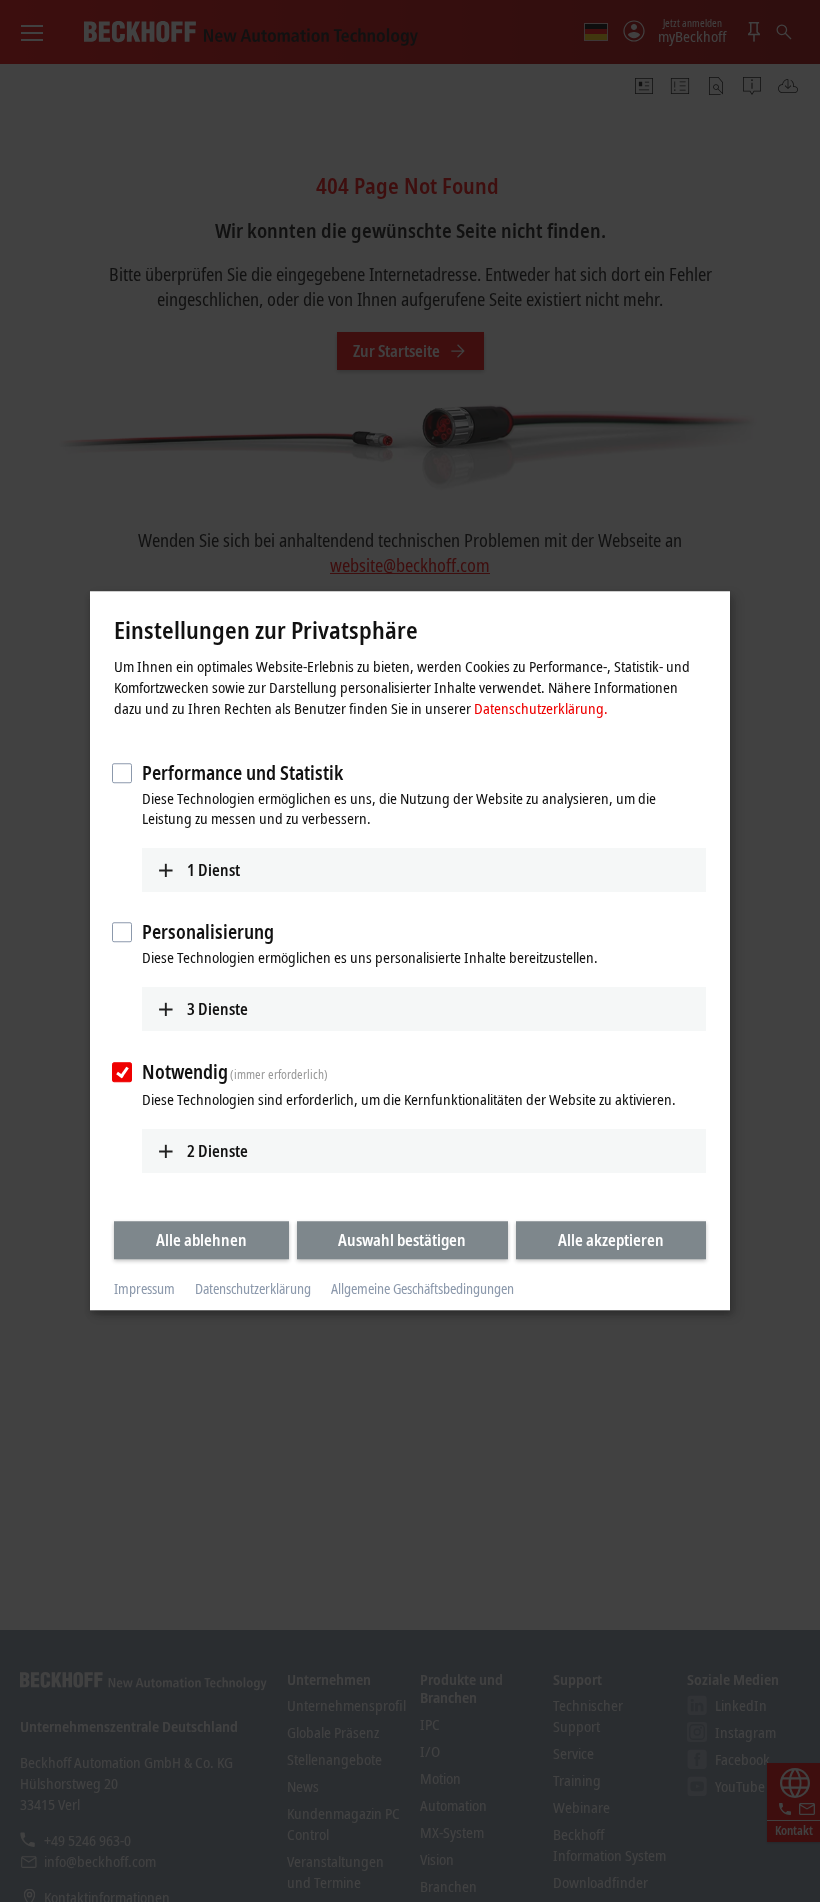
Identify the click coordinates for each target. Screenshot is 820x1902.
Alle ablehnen (201, 1240)
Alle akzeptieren (611, 1240)
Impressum (144, 1288)
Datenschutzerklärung (253, 1288)
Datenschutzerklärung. (541, 708)
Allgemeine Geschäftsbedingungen (422, 1288)
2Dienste (217, 1151)
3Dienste (217, 1009)
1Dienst (213, 870)
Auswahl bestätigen (402, 1240)
